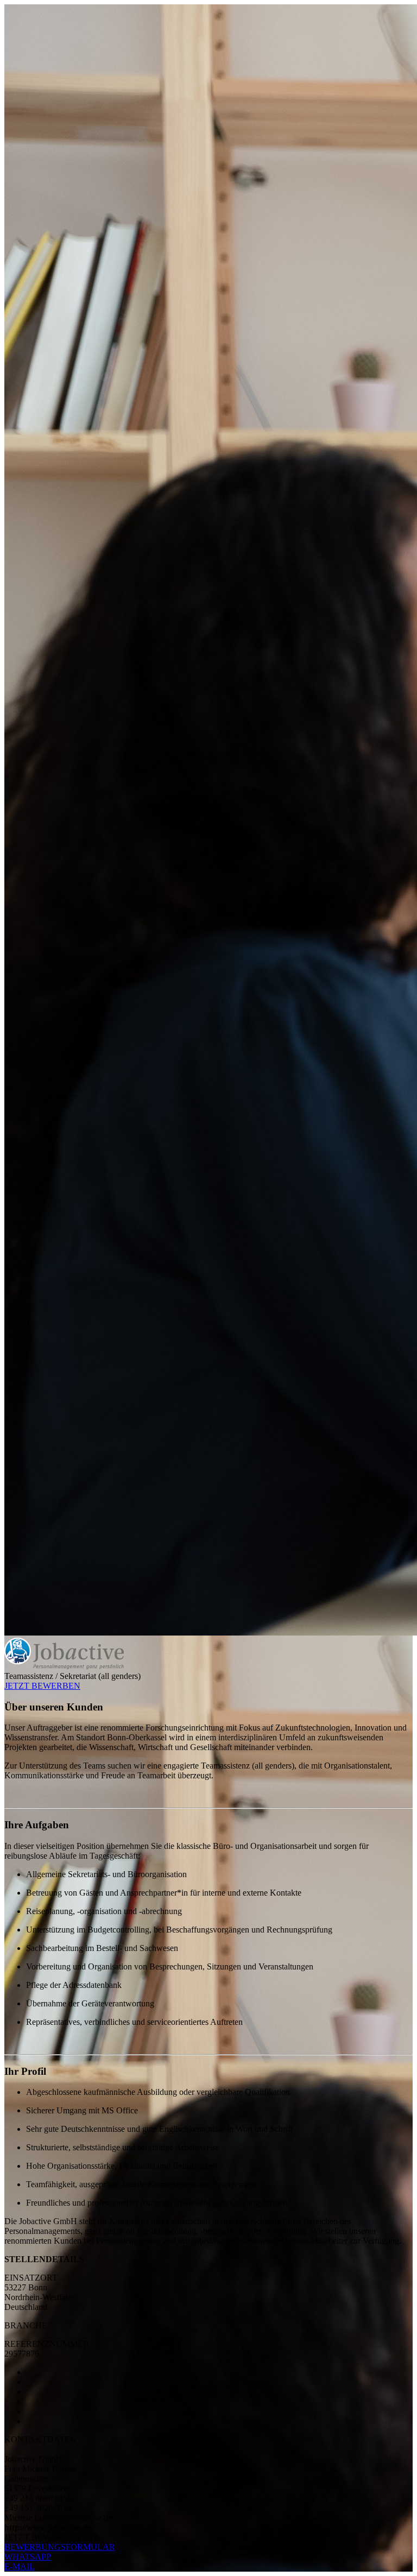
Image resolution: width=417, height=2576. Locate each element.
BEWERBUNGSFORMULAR (60, 2547)
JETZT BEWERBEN (42, 1686)
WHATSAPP (28, 2557)
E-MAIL (20, 2566)
